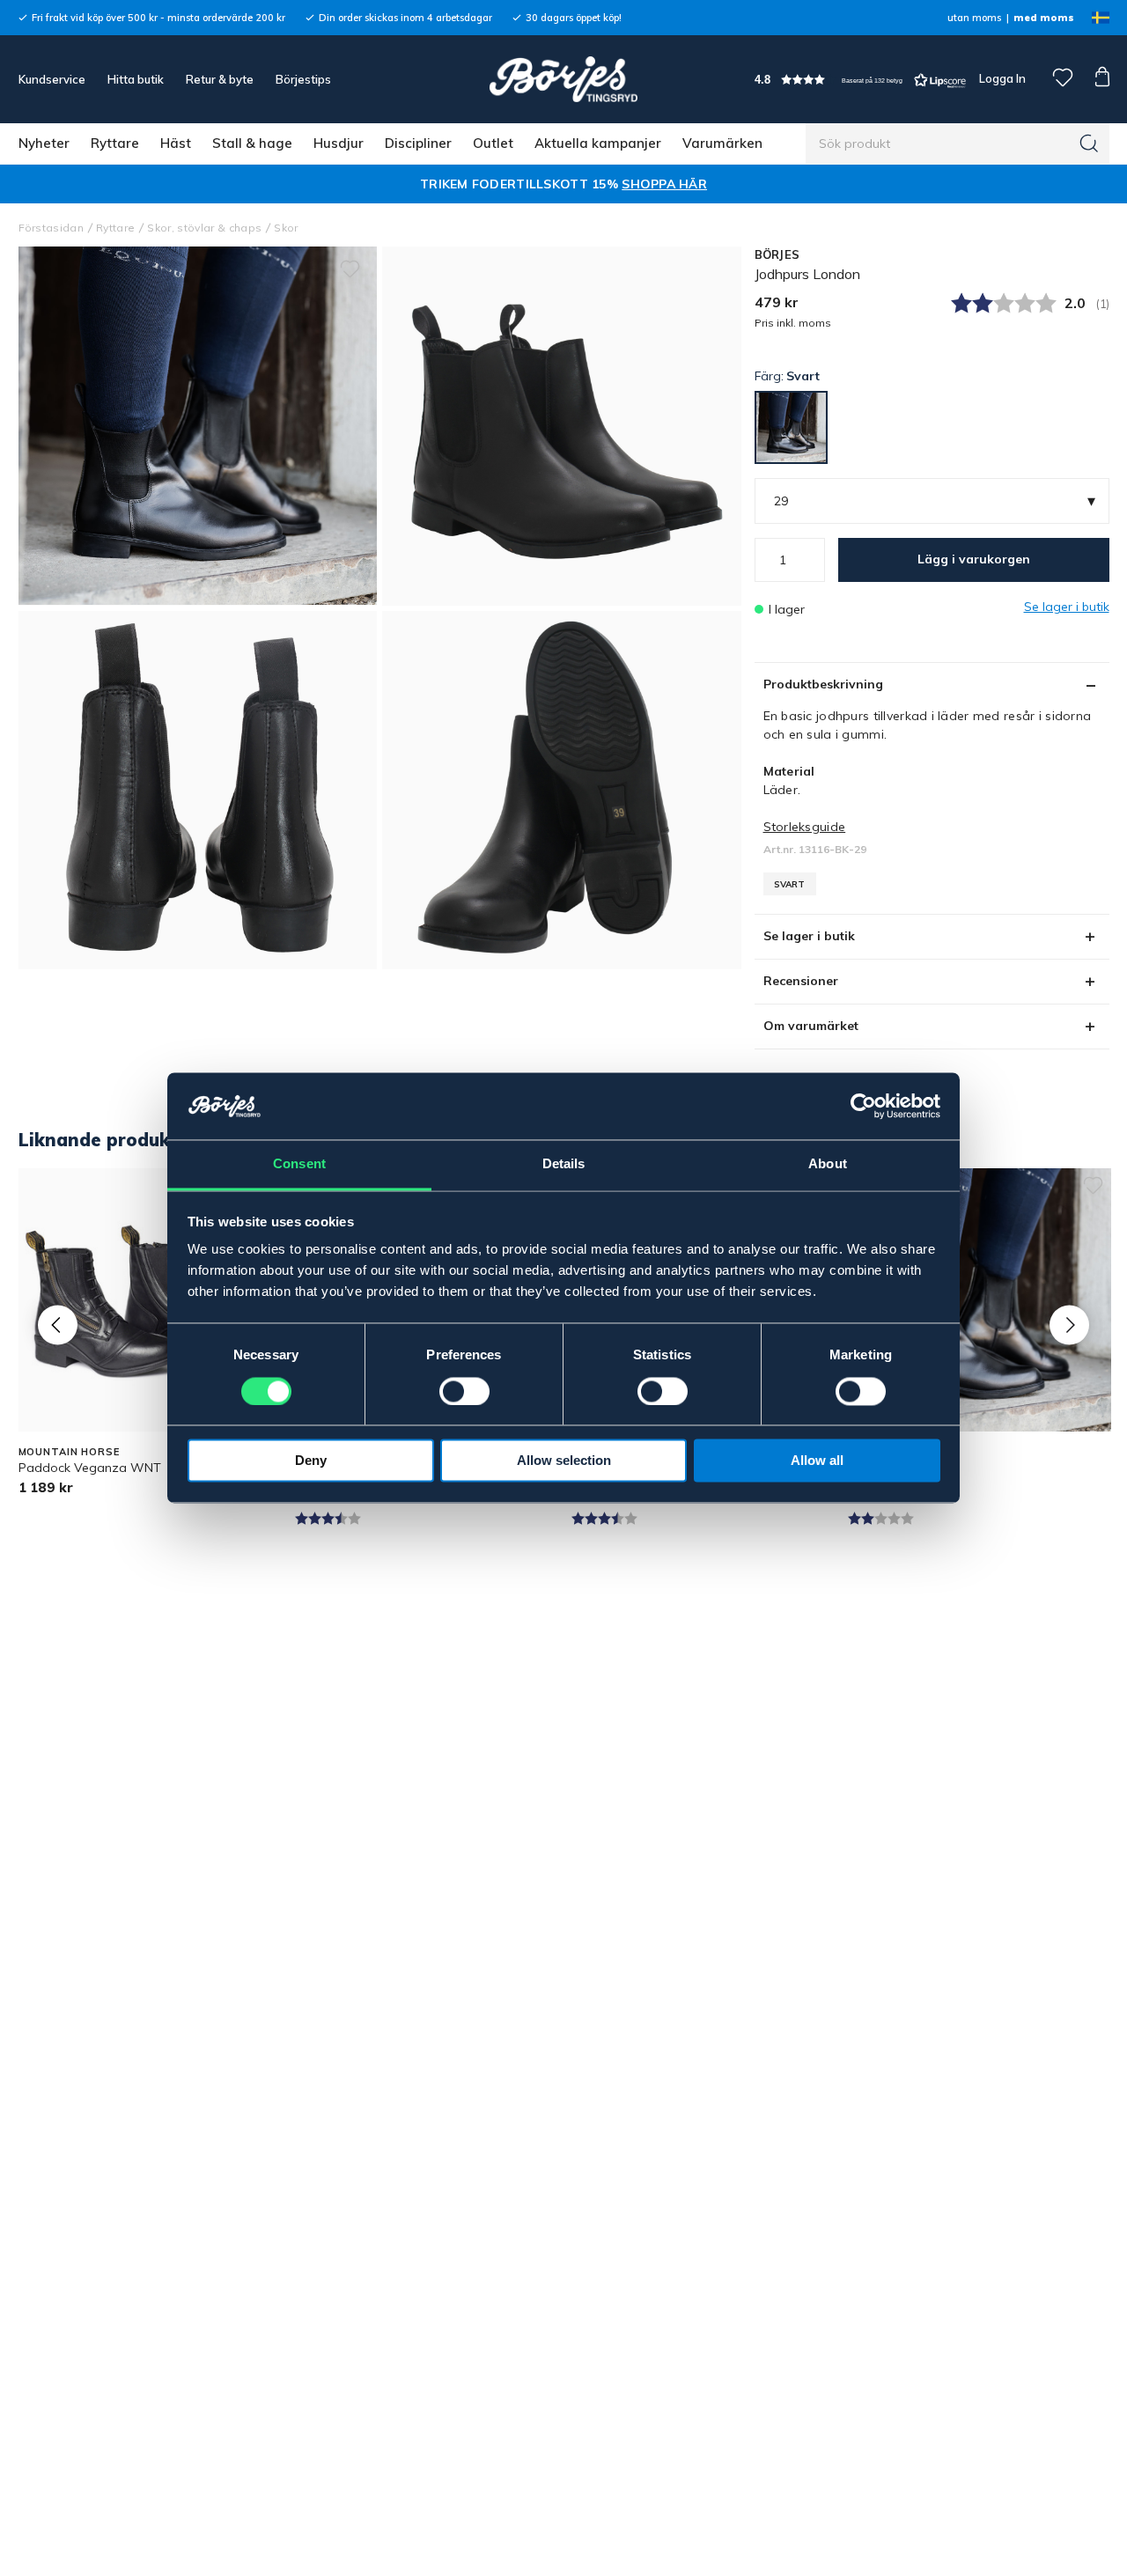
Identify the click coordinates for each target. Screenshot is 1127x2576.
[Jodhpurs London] (562, 426)
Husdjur (339, 143)
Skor (286, 228)
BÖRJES (777, 254)
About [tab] (828, 1164)
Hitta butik (136, 79)
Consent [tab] (299, 1164)
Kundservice (52, 79)
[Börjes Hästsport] (563, 79)
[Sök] (1089, 144)
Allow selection (564, 1461)
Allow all (817, 1461)
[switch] (464, 1392)
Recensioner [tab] (801, 981)
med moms (1044, 18)
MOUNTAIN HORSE (69, 1452)
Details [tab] (564, 1164)
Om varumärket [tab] (811, 1026)
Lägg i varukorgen (974, 559)
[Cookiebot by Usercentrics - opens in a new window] (863, 1107)
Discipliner (418, 143)
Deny (311, 1461)
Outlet (493, 143)
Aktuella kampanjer (598, 143)
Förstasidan (52, 228)
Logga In (1001, 78)
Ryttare (115, 143)
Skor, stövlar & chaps (204, 228)
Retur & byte (220, 79)
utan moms (974, 18)
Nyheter (44, 143)
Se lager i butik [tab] (809, 936)
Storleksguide (805, 827)
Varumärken (722, 143)
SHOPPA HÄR (664, 184)
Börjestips (303, 79)
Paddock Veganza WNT (90, 1468)
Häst (176, 143)
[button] (860, 80)
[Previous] (58, 1325)
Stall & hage (252, 143)
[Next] (1069, 1325)
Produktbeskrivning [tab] (823, 684)
